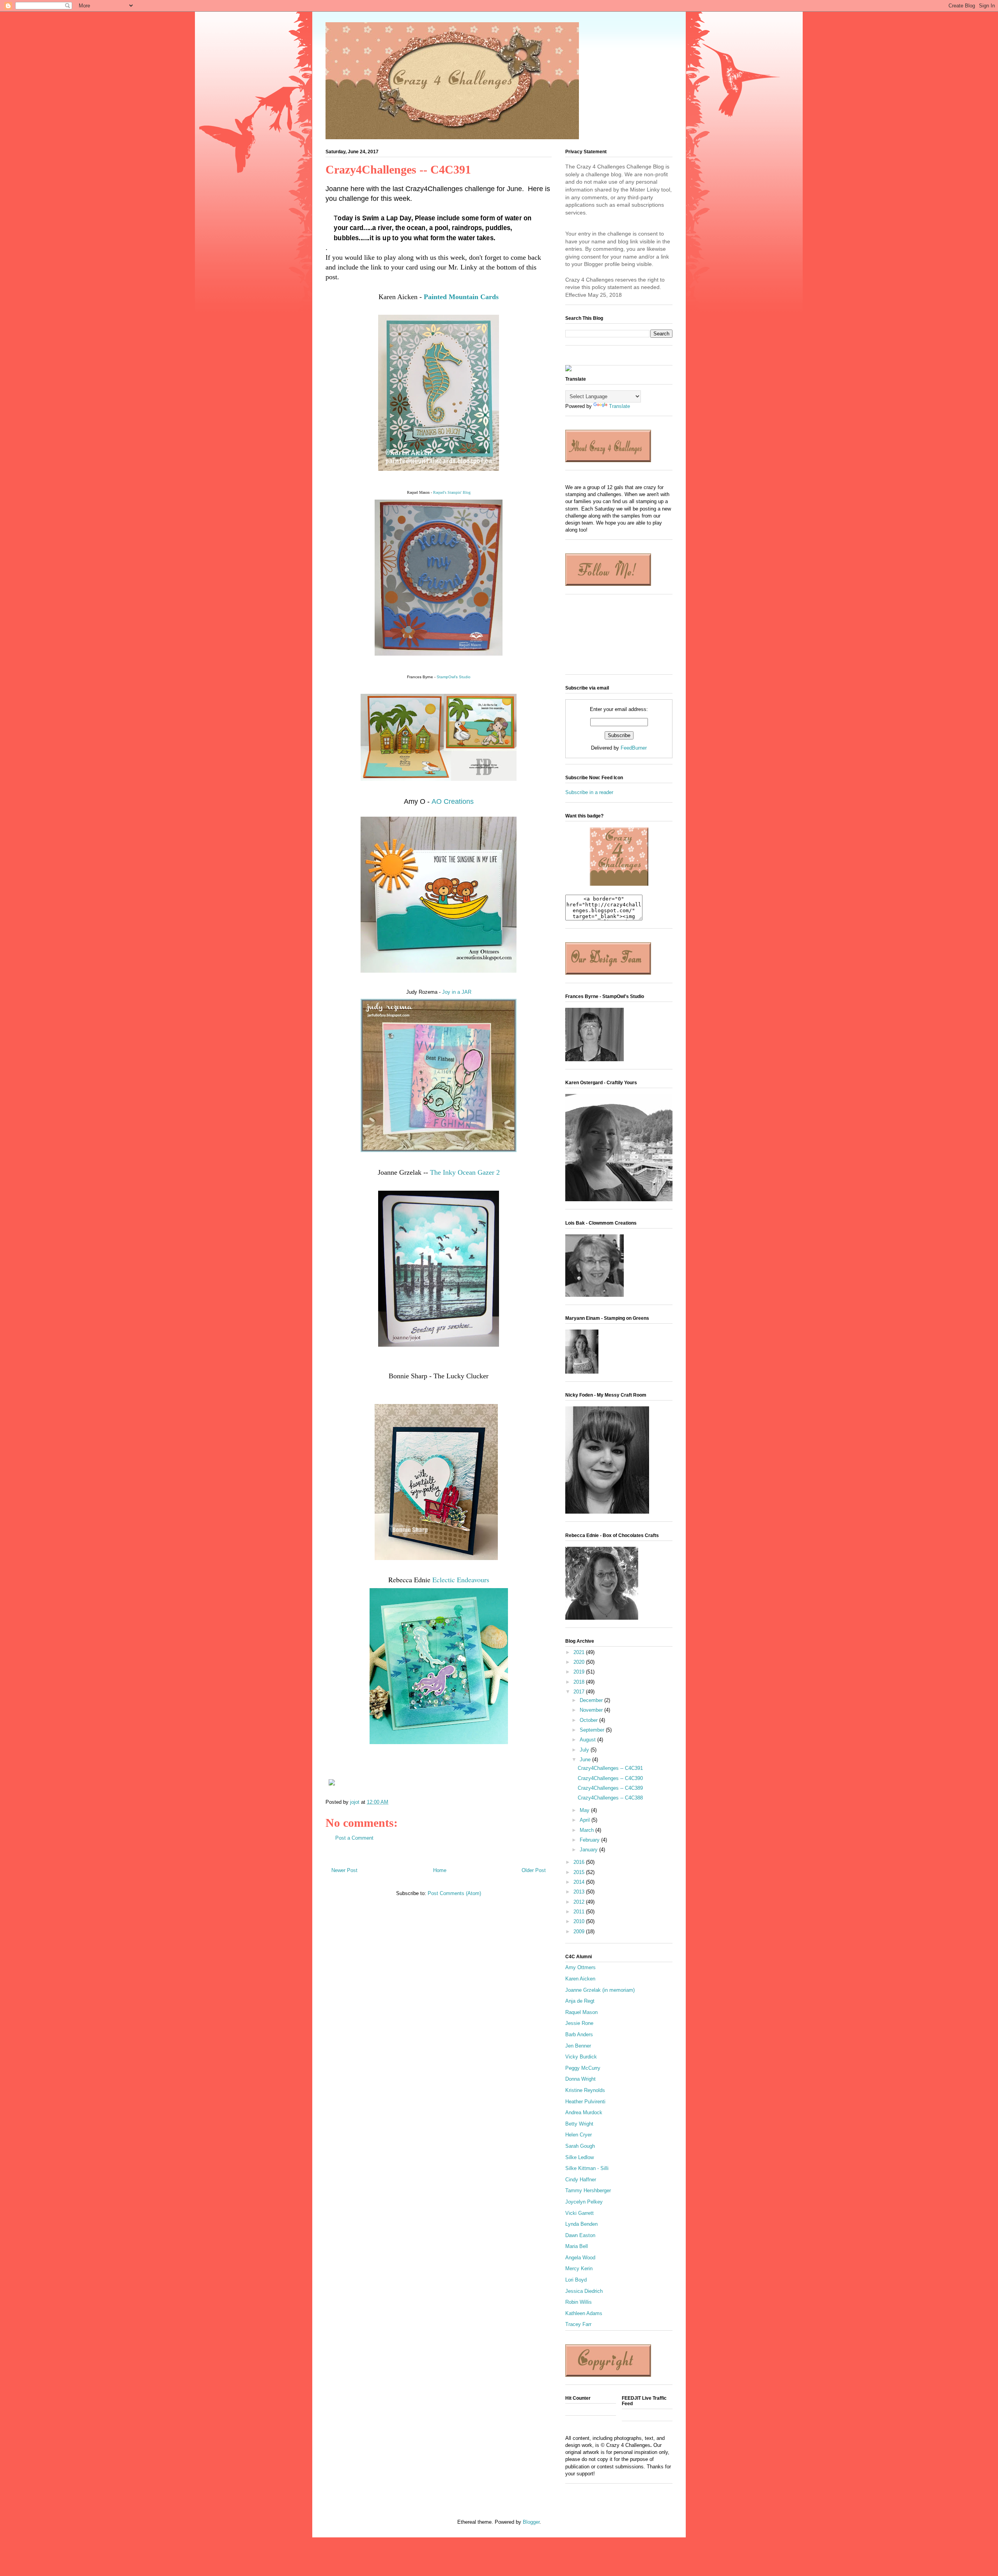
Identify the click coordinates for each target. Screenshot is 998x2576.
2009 (580, 1932)
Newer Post (344, 1870)
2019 (580, 1672)
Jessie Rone (579, 2023)
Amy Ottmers (580, 1967)
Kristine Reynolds (585, 2090)
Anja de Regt (580, 2001)
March (587, 1830)
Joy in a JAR (457, 992)
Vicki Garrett (580, 2213)
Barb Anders (579, 2034)
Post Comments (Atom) (454, 1893)
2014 (580, 1882)
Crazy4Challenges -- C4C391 (610, 1768)
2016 (580, 1862)
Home (440, 1870)
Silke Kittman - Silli (587, 2168)
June (586, 1760)
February (590, 1840)
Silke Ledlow (580, 2157)
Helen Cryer (579, 2135)
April (586, 1820)
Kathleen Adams (584, 2313)
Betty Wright (579, 2124)
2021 (580, 1652)
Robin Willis (579, 2302)
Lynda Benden (581, 2224)
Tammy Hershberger (588, 2190)
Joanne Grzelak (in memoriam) (600, 1990)
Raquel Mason (581, 2012)
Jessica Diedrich (584, 2291)
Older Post (534, 1870)
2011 (580, 1912)
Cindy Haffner (581, 2180)
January (589, 1850)
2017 (580, 1692)
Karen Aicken (580, 1979)
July (585, 1750)
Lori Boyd (576, 2280)
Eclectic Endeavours (461, 1580)
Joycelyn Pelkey (584, 2202)
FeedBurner (634, 748)
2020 (580, 1662)
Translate (619, 406)
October (589, 1720)
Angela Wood (580, 2258)
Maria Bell (577, 2246)
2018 (580, 1682)
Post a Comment (354, 1838)
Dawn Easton (580, 2235)
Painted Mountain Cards (461, 297)
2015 (580, 1872)
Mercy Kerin (579, 2268)
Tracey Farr (578, 2324)
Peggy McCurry (583, 2068)
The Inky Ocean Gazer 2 (465, 1172)
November (592, 1710)
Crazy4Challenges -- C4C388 (610, 1798)
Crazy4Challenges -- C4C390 (610, 1778)
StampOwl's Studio (454, 677)
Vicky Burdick (581, 2057)
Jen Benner (578, 2046)
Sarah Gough (580, 2146)
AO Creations (453, 801)
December (592, 1700)
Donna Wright (580, 2079)
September (593, 1730)
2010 (580, 1921)
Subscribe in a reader (589, 792)
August (588, 1740)
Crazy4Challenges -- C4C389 (610, 1788)
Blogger (531, 2522)
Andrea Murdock (584, 2112)
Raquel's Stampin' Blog (452, 492)
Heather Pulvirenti (585, 2102)
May (585, 1810)
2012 (580, 1902)
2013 (580, 1892)
